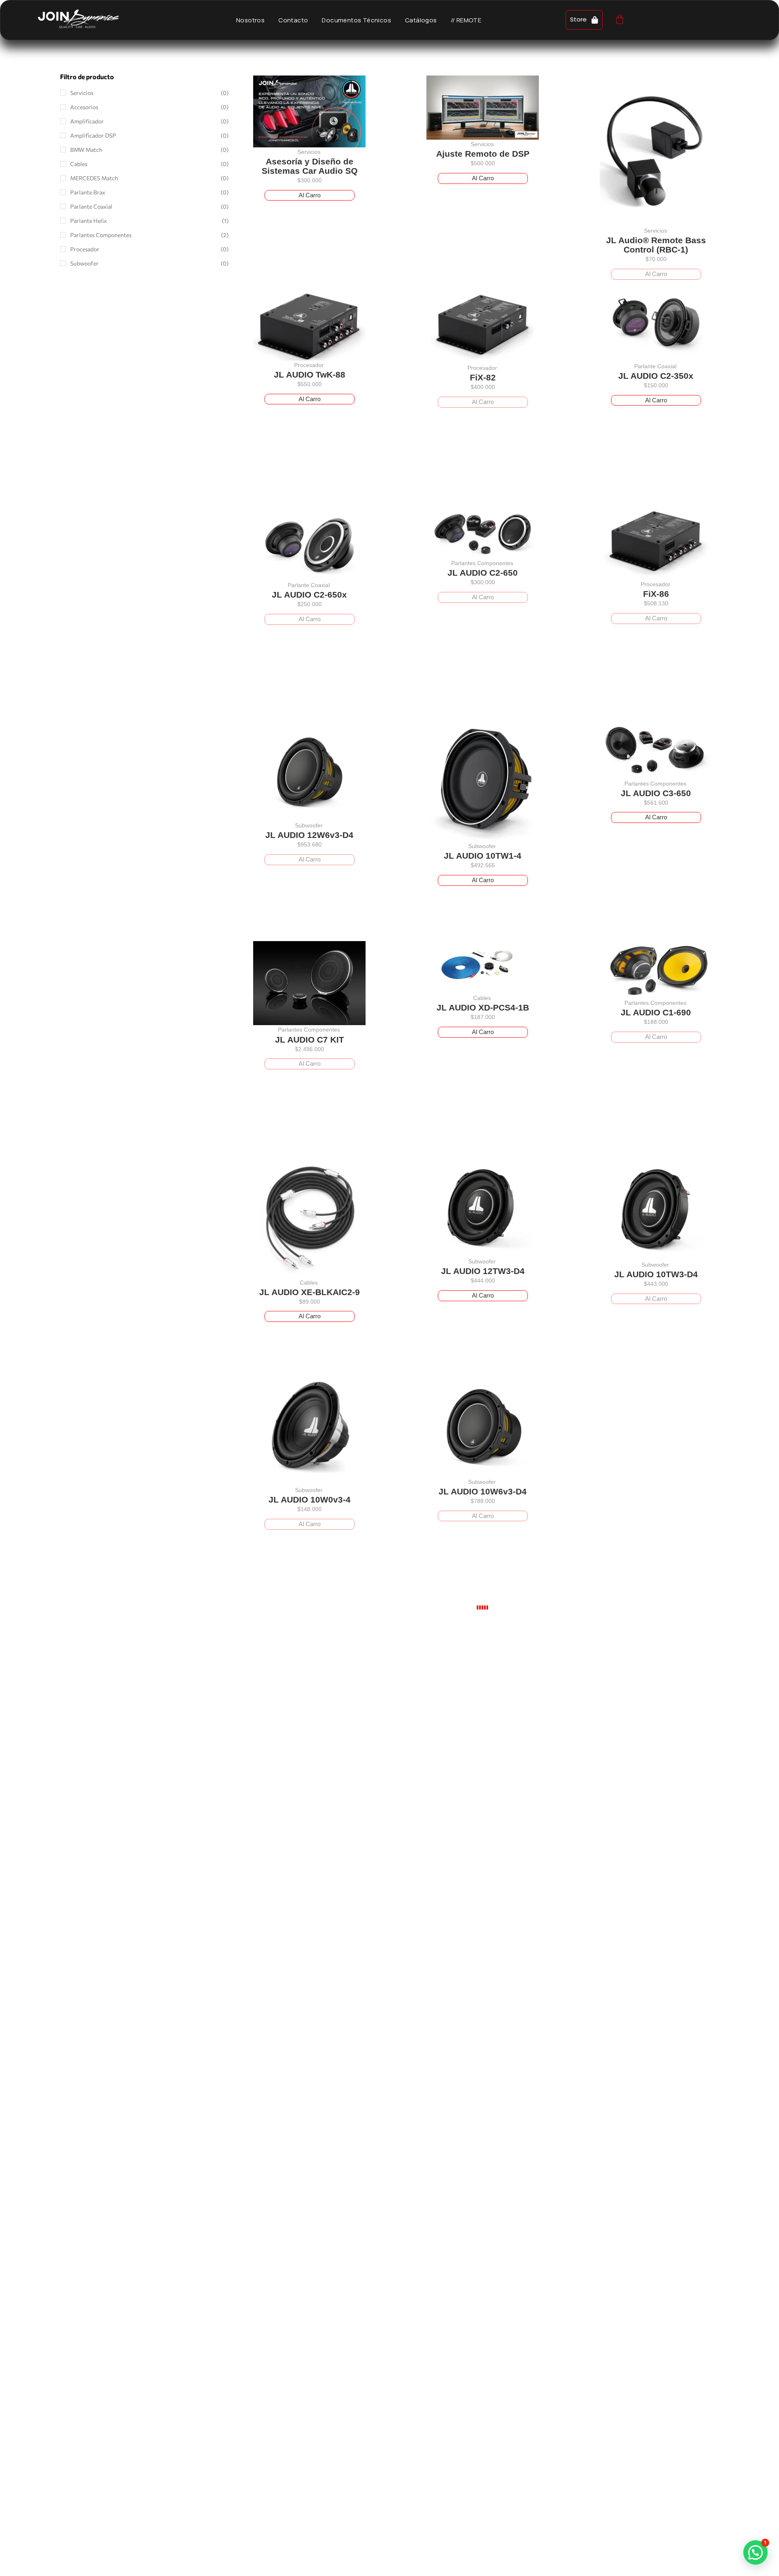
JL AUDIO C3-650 (656, 793)
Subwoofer (309, 825)
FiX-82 (483, 377)
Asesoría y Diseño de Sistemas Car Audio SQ (310, 166)
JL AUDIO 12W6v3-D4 (309, 835)
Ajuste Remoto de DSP (483, 154)
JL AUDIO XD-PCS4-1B (483, 1007)
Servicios (309, 152)
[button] (755, 2552)
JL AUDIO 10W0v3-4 (310, 1500)
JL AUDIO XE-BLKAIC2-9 (310, 1292)
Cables (482, 998)
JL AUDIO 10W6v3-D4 (483, 1491)
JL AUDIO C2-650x (309, 595)
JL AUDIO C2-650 (483, 573)
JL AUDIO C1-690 (656, 1012)
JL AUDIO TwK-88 (310, 375)
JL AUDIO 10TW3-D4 (656, 1274)
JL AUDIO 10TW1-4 (483, 856)
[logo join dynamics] (78, 18)
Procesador (309, 365)
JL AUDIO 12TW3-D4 (483, 1271)
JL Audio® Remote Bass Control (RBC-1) (656, 245)
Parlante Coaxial (655, 366)
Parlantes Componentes (482, 563)
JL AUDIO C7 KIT (310, 1040)
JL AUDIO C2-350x (656, 375)
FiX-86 (656, 594)
